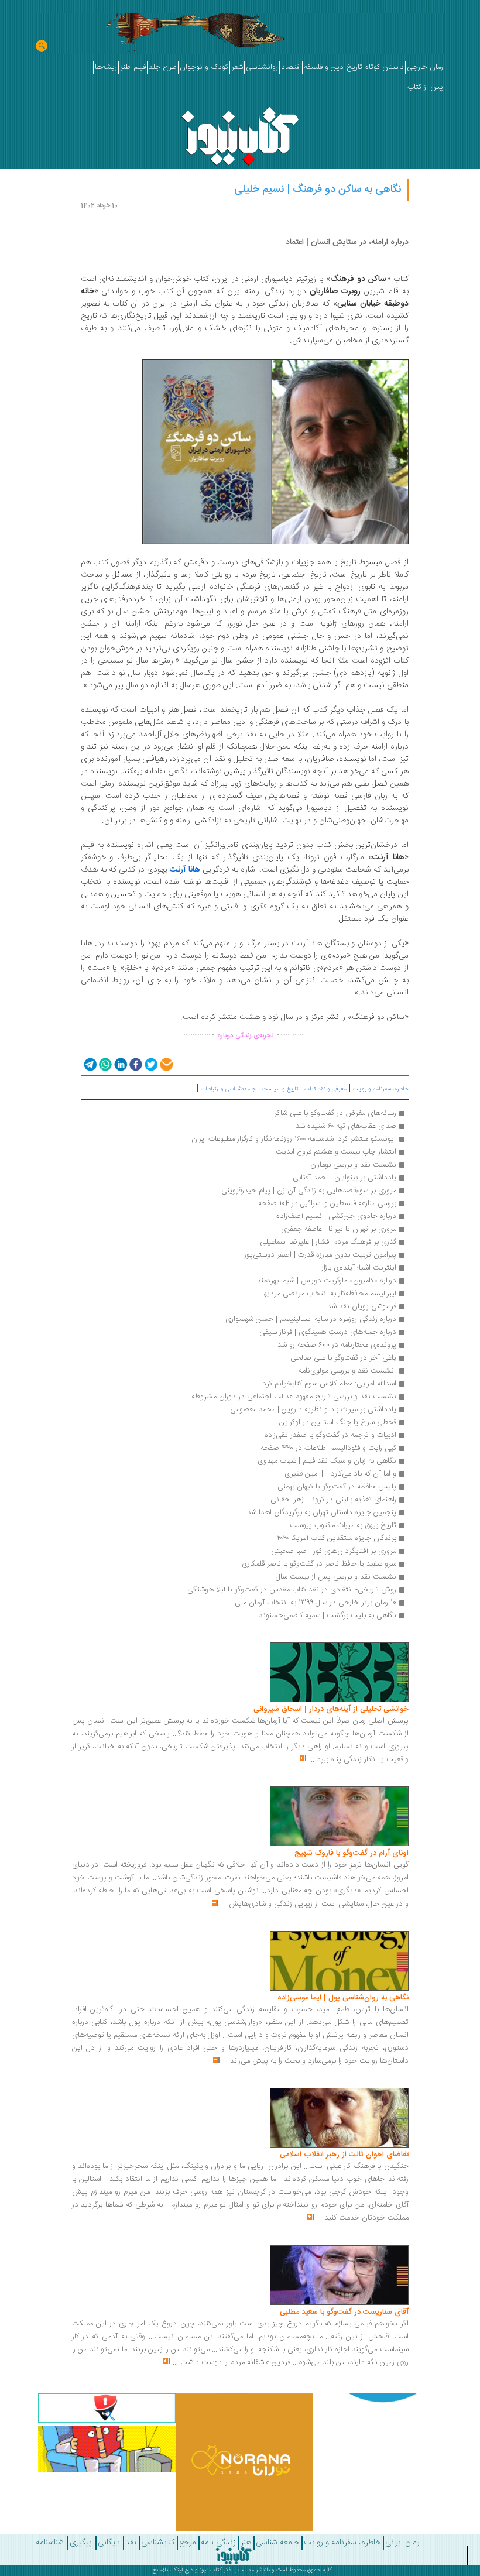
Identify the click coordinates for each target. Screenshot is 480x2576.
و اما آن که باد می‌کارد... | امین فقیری (340, 1474)
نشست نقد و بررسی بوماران (353, 1165)
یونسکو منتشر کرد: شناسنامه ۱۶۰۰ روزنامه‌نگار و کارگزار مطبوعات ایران (294, 1139)
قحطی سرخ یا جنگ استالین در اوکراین (338, 1422)
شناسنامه (50, 2543)
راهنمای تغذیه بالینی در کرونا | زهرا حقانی (333, 1500)
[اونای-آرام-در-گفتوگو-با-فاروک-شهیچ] (339, 1817)
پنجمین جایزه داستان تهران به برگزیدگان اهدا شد (322, 1512)
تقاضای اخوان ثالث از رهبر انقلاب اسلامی (344, 2155)
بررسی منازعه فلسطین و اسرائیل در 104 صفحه (327, 1203)
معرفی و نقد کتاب (325, 1089)
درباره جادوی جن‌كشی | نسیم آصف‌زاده (336, 1216)
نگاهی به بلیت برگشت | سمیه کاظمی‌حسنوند (328, 1615)
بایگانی (109, 2543)
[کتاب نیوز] (234, 2556)
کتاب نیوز (211, 2570)
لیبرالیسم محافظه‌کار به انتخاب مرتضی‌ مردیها (329, 1294)
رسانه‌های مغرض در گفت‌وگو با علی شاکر (335, 1113)
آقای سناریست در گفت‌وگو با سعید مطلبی (344, 2312)
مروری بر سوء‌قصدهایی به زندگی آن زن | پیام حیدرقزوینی (309, 1191)
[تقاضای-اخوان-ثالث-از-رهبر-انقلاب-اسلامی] (339, 2118)
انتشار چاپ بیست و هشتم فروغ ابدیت (336, 1152)
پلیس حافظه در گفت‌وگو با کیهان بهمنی (337, 1487)
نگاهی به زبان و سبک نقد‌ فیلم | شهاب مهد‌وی (327, 1461)
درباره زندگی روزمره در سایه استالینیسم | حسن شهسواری (311, 1319)
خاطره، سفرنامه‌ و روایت (381, 1089)
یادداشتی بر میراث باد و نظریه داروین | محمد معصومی (313, 1409)
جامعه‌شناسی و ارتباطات (228, 1089)
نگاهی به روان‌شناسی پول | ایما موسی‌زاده (343, 1998)
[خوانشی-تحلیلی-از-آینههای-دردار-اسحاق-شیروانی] (339, 1673)
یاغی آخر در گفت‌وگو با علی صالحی (343, 1358)
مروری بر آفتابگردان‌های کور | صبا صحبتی (334, 1551)
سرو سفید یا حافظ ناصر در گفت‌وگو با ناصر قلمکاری (319, 1564)
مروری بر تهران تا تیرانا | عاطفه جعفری (339, 1229)
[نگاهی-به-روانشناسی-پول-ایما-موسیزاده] (339, 1961)
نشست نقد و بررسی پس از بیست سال (336, 1577)
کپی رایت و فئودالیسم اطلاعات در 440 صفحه (328, 1448)
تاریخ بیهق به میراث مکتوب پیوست (343, 1525)
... (312, 1759)
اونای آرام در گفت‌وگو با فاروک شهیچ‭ (352, 1853)
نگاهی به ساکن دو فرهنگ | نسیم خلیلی (318, 190)
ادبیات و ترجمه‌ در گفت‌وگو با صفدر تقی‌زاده (330, 1435)
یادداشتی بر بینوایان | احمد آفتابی (344, 1178)
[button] (89, 1064)
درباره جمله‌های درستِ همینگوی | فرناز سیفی (328, 1332)
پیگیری (81, 2543)
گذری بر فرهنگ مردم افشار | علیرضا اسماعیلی (328, 1242)
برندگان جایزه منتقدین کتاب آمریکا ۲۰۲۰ (337, 1538)
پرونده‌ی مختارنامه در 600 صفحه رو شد (337, 1345)
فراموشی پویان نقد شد (362, 1306)
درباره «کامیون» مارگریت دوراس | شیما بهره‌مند (327, 1281)
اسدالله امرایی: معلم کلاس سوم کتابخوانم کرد (329, 1384)
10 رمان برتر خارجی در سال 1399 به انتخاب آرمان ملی (316, 1603)
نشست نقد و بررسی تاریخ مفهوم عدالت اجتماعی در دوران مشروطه (294, 1397)
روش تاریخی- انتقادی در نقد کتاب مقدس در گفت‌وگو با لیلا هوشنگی (292, 1590)
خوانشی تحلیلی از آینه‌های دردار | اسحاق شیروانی (331, 1709)
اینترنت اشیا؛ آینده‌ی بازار (359, 1268)
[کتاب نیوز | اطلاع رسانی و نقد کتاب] (240, 133)
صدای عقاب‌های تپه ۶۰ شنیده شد (346, 1126)
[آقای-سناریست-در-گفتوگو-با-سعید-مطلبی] (339, 2275)
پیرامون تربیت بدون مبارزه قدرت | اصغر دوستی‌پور (320, 1255)
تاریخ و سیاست (280, 1089)
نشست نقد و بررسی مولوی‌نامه (347, 1371)
